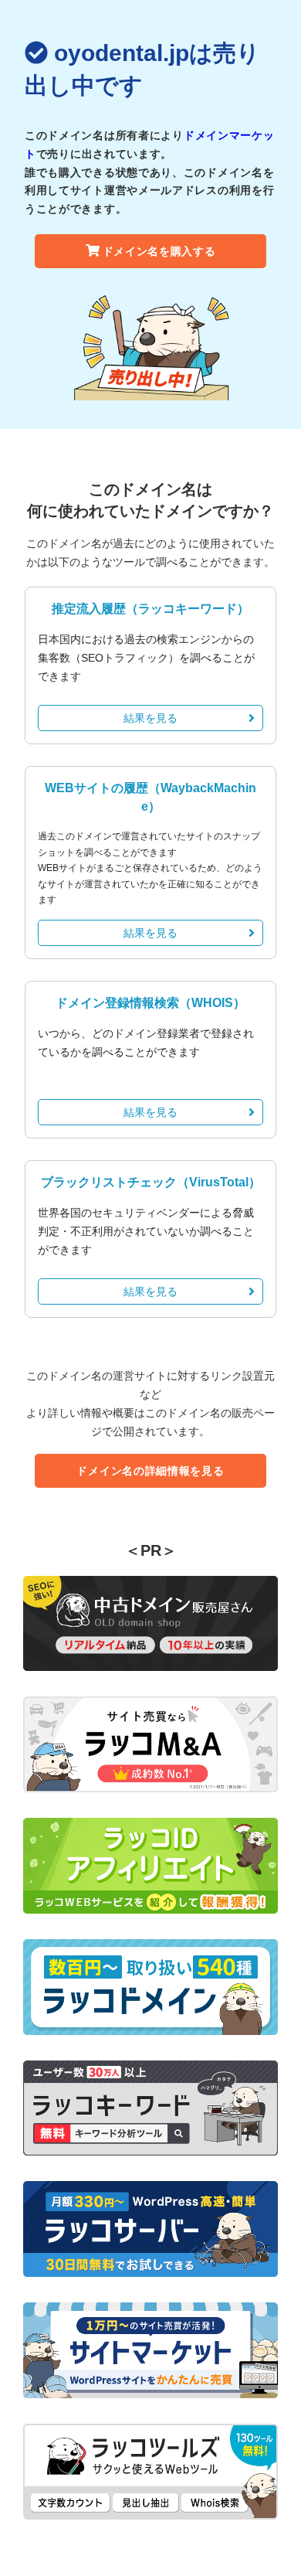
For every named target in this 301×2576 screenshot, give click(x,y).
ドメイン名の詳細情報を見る (150, 1471)
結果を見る (150, 718)
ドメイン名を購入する (159, 251)
